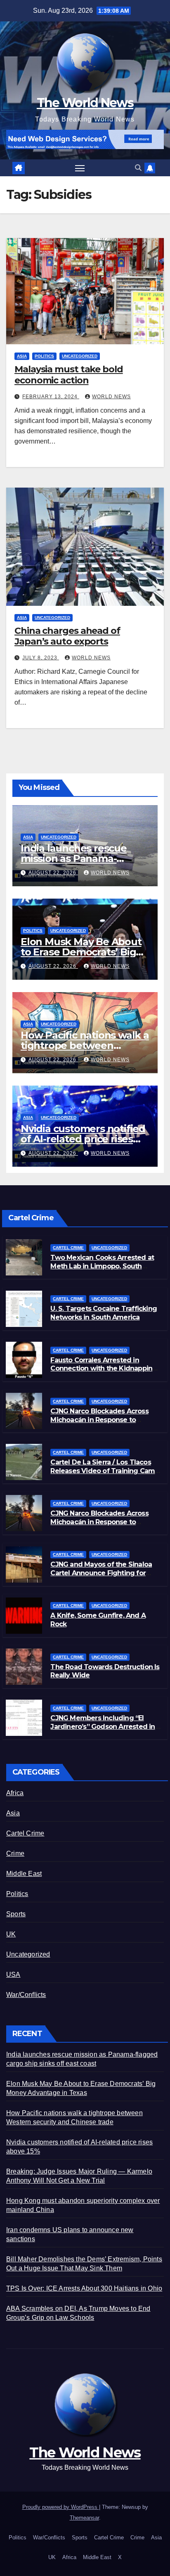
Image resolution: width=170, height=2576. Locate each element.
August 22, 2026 (53, 873)
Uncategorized (80, 356)
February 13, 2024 (51, 397)
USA (13, 1975)
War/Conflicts (26, 1995)
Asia (22, 356)
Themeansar (84, 2518)
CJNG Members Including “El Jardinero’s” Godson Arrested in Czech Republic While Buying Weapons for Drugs (103, 1731)
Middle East (24, 1874)
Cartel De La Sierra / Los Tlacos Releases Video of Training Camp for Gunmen (105, 1471)
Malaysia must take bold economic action (69, 375)
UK (11, 1934)
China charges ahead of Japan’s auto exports (67, 636)
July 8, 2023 (41, 658)
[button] (138, 168)
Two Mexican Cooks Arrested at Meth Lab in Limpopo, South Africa (102, 1266)
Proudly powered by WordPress (61, 2507)
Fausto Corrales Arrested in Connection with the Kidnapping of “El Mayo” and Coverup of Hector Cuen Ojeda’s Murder (104, 1373)
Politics (44, 356)
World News (111, 397)
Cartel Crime (68, 1248)
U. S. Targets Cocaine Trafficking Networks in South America (104, 1313)
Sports (16, 1914)
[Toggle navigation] (80, 168)
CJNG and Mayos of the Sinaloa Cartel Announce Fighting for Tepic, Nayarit (101, 1573)
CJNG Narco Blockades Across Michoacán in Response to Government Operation (99, 1522)
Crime (15, 1853)
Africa (15, 1793)
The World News (85, 103)
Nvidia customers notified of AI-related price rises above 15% (83, 1139)
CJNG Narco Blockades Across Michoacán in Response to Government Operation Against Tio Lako (102, 1424)
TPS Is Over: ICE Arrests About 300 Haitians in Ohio (84, 2288)
